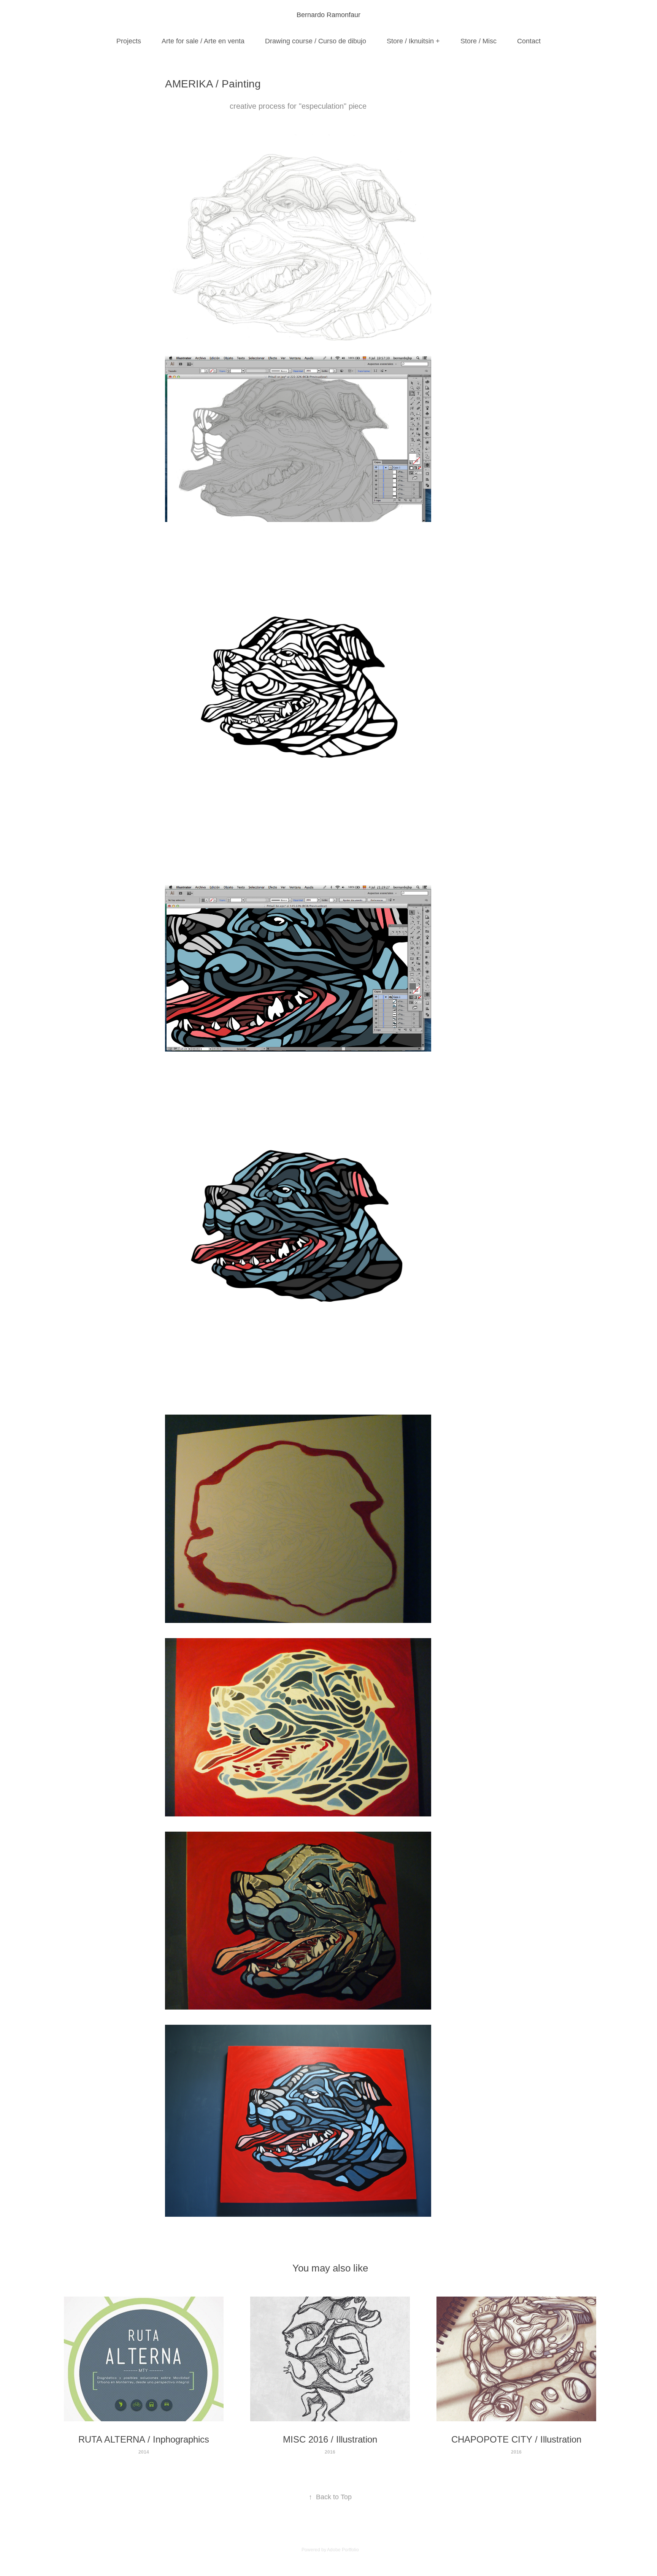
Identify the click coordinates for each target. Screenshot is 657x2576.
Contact (529, 41)
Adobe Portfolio (343, 2550)
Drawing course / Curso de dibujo (316, 41)
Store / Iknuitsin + (413, 41)
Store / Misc (478, 41)
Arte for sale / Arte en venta (203, 41)
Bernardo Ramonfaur (328, 15)
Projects (129, 41)
